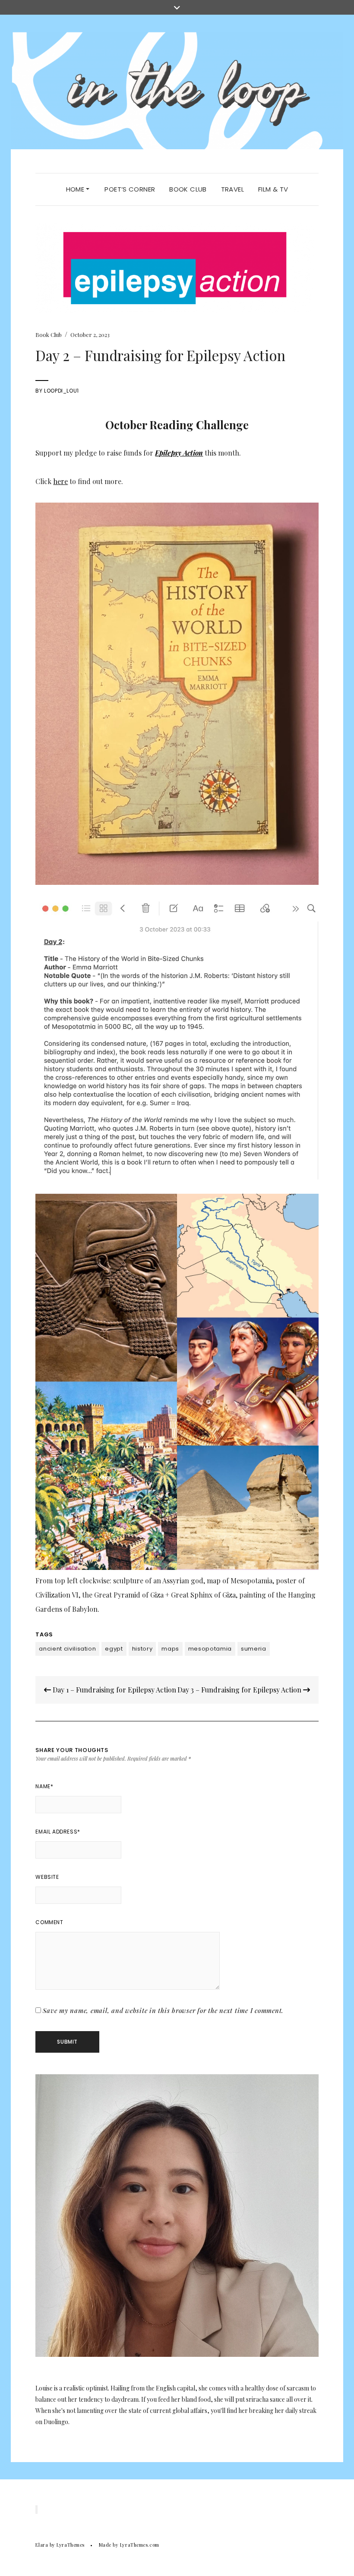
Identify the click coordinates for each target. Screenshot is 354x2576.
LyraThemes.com (140, 2545)
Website (47, 1877)
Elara (42, 2545)
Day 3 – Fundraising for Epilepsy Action (240, 1690)
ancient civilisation (67, 1649)
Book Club (188, 189)
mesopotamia (210, 1649)
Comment (49, 1922)
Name (44, 1786)
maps (170, 1649)
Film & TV (273, 189)
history (142, 1649)
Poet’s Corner (130, 189)
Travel (232, 189)
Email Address (58, 1832)
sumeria (254, 1649)
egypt (114, 1649)
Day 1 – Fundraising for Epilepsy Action (114, 1690)
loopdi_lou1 (62, 391)
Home (76, 189)
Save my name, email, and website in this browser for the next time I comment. (163, 2010)
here (60, 481)
